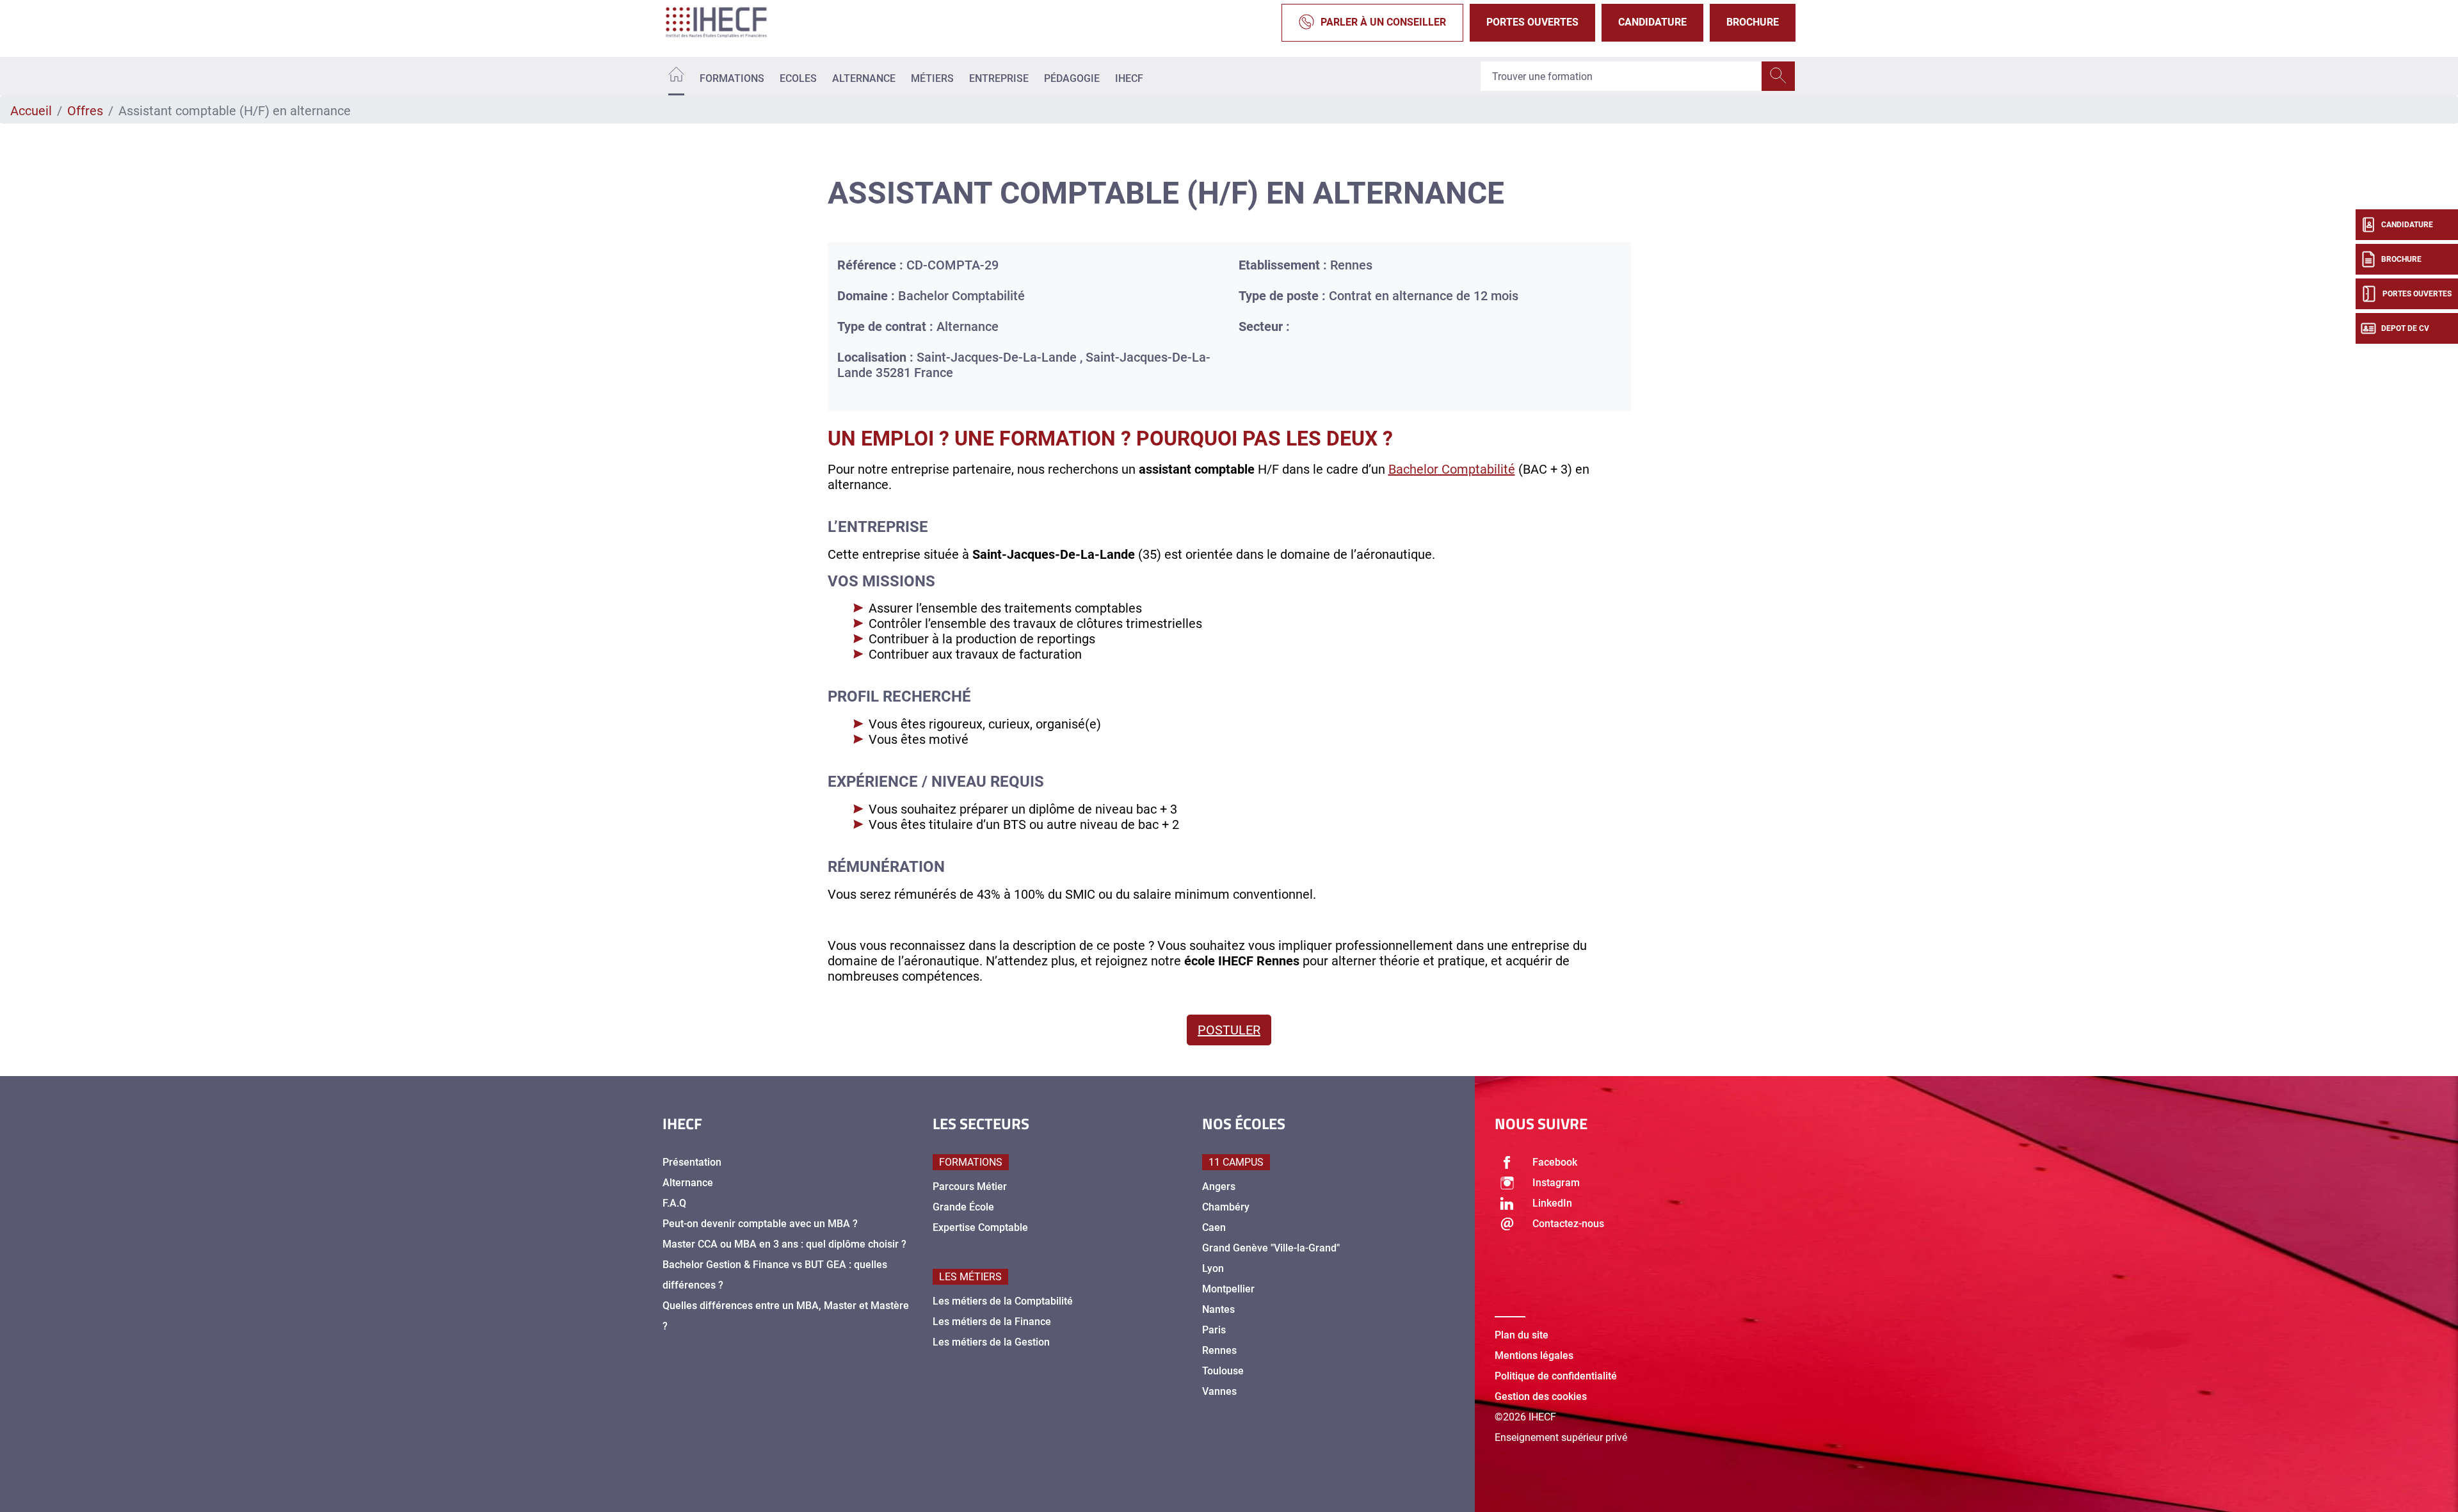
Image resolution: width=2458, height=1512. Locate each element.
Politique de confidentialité (1556, 1376)
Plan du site (1522, 1335)
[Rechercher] (1778, 76)
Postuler (1229, 1030)
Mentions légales (1534, 1355)
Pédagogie (1072, 78)
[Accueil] (676, 76)
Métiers (932, 78)
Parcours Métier (970, 1186)
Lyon (1213, 1268)
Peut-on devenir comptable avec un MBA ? (760, 1224)
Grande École (963, 1207)
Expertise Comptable (980, 1227)
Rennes (1219, 1350)
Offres (85, 111)
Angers (1219, 1186)
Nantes (1218, 1309)
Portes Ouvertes (1532, 22)
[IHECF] (730, 22)
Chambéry (1226, 1207)
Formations (732, 78)
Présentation (692, 1162)
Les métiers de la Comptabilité (1003, 1301)
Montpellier (1228, 1289)
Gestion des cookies (1541, 1396)
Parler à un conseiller (1383, 22)
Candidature (1652, 22)
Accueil (31, 111)
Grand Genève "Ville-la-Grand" (1271, 1248)
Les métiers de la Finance (992, 1322)
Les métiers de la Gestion (991, 1342)
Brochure (1753, 22)
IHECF (1129, 78)
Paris (1214, 1330)
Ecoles (798, 78)
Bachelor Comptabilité (1452, 469)
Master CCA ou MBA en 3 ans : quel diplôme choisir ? (784, 1244)
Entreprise (999, 78)
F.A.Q (674, 1203)
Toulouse (1223, 1371)
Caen (1214, 1227)
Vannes (1219, 1391)
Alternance (864, 78)
